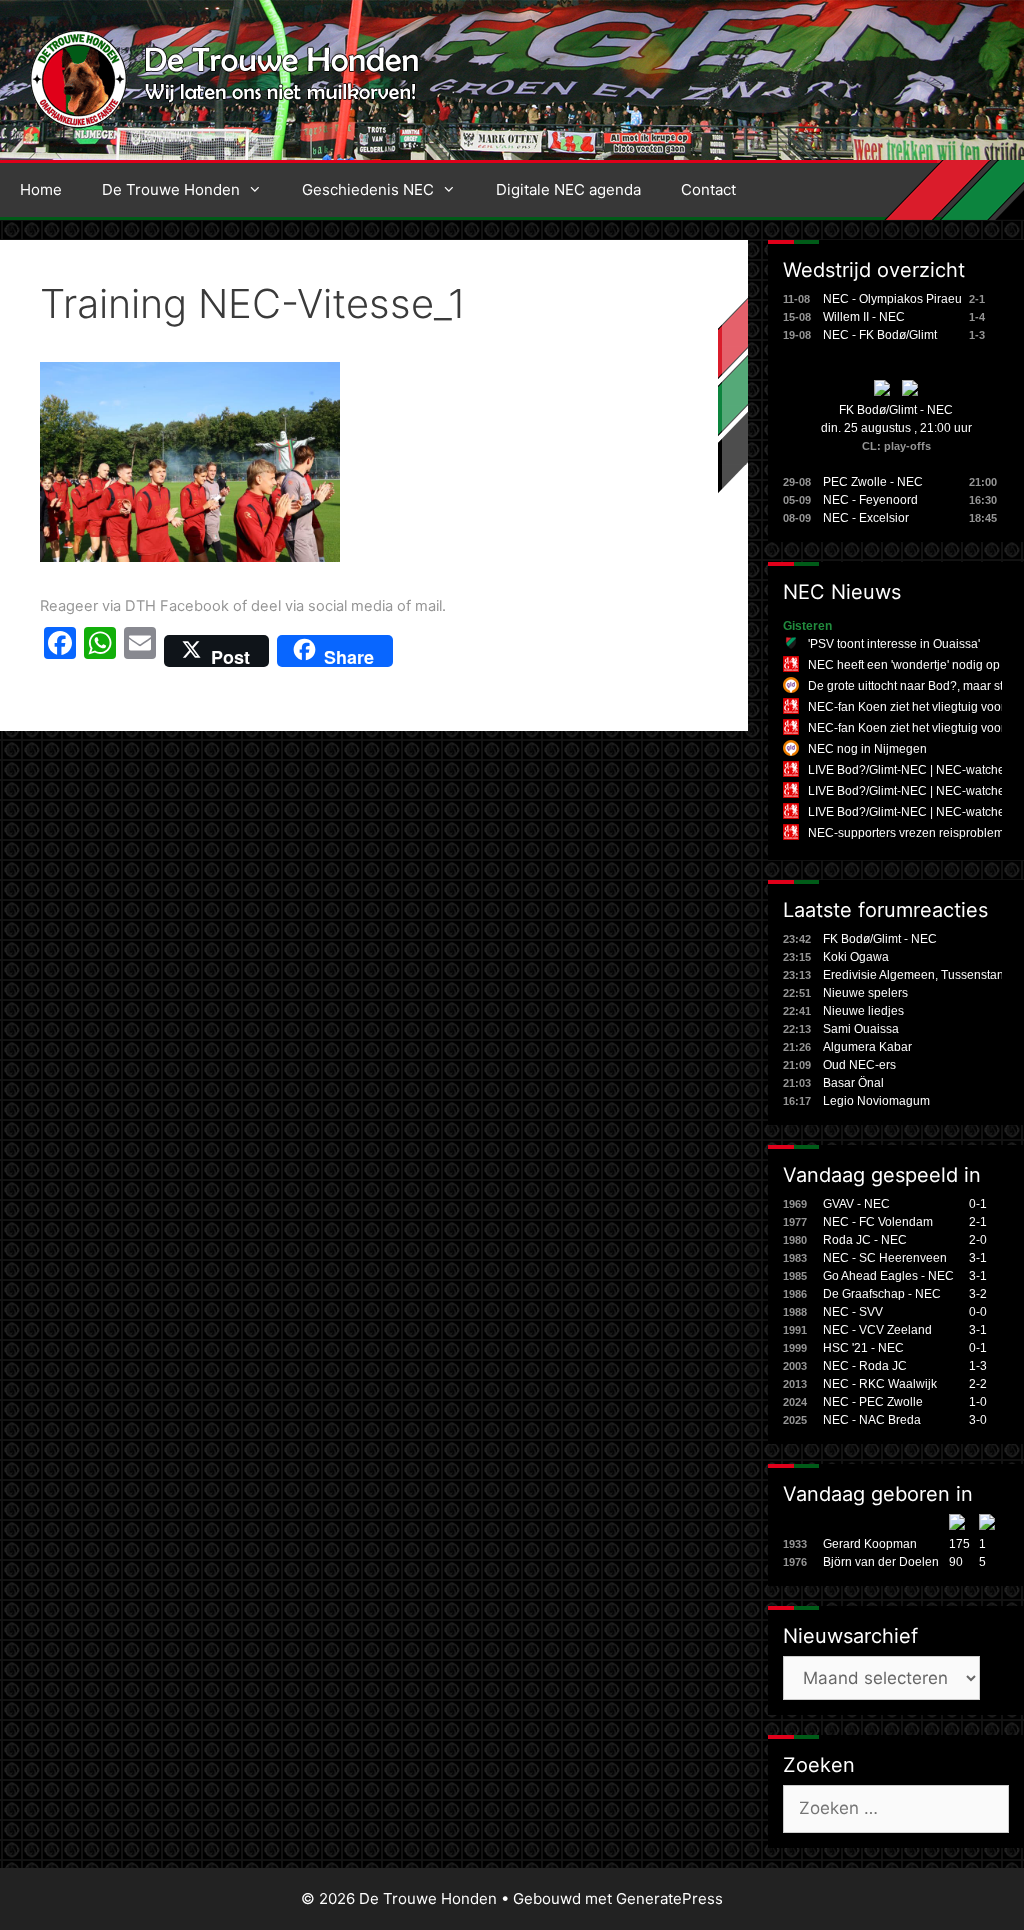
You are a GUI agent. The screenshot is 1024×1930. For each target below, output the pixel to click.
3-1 (978, 1258)
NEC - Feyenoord (870, 500)
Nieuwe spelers (865, 993)
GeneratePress (669, 1898)
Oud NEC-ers (859, 1065)
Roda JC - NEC (865, 1240)
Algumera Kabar (867, 1047)
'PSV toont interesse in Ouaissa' (894, 644)
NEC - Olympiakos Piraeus (895, 299)
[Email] (140, 651)
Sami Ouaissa (861, 1029)
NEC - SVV (853, 1312)
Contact (708, 189)
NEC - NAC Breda (872, 1420)
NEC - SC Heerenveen (885, 1258)
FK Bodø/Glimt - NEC (896, 410)
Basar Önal (853, 1083)
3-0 (978, 1420)
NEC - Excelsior (866, 518)
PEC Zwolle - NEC (873, 482)
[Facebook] (60, 651)
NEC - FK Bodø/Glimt (880, 335)
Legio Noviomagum (876, 1101)
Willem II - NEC (864, 317)
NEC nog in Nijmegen (867, 749)
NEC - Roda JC (865, 1366)
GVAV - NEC (856, 1204)
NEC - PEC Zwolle (873, 1402)
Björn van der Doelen (881, 1562)
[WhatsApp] (100, 651)
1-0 (978, 1402)
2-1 (978, 1222)
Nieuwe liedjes (863, 1011)
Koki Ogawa (856, 957)
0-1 (978, 1204)
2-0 (978, 1240)
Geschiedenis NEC (368, 189)
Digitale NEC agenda (568, 189)
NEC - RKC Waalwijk (880, 1384)
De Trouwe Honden (171, 189)
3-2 (978, 1294)
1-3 (978, 1366)
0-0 (978, 1312)
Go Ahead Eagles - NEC (888, 1276)
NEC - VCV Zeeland (877, 1330)
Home (41, 189)
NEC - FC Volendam (878, 1222)
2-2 (978, 1384)
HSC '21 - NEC (863, 1348)
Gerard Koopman (870, 1544)
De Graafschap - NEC (882, 1294)
